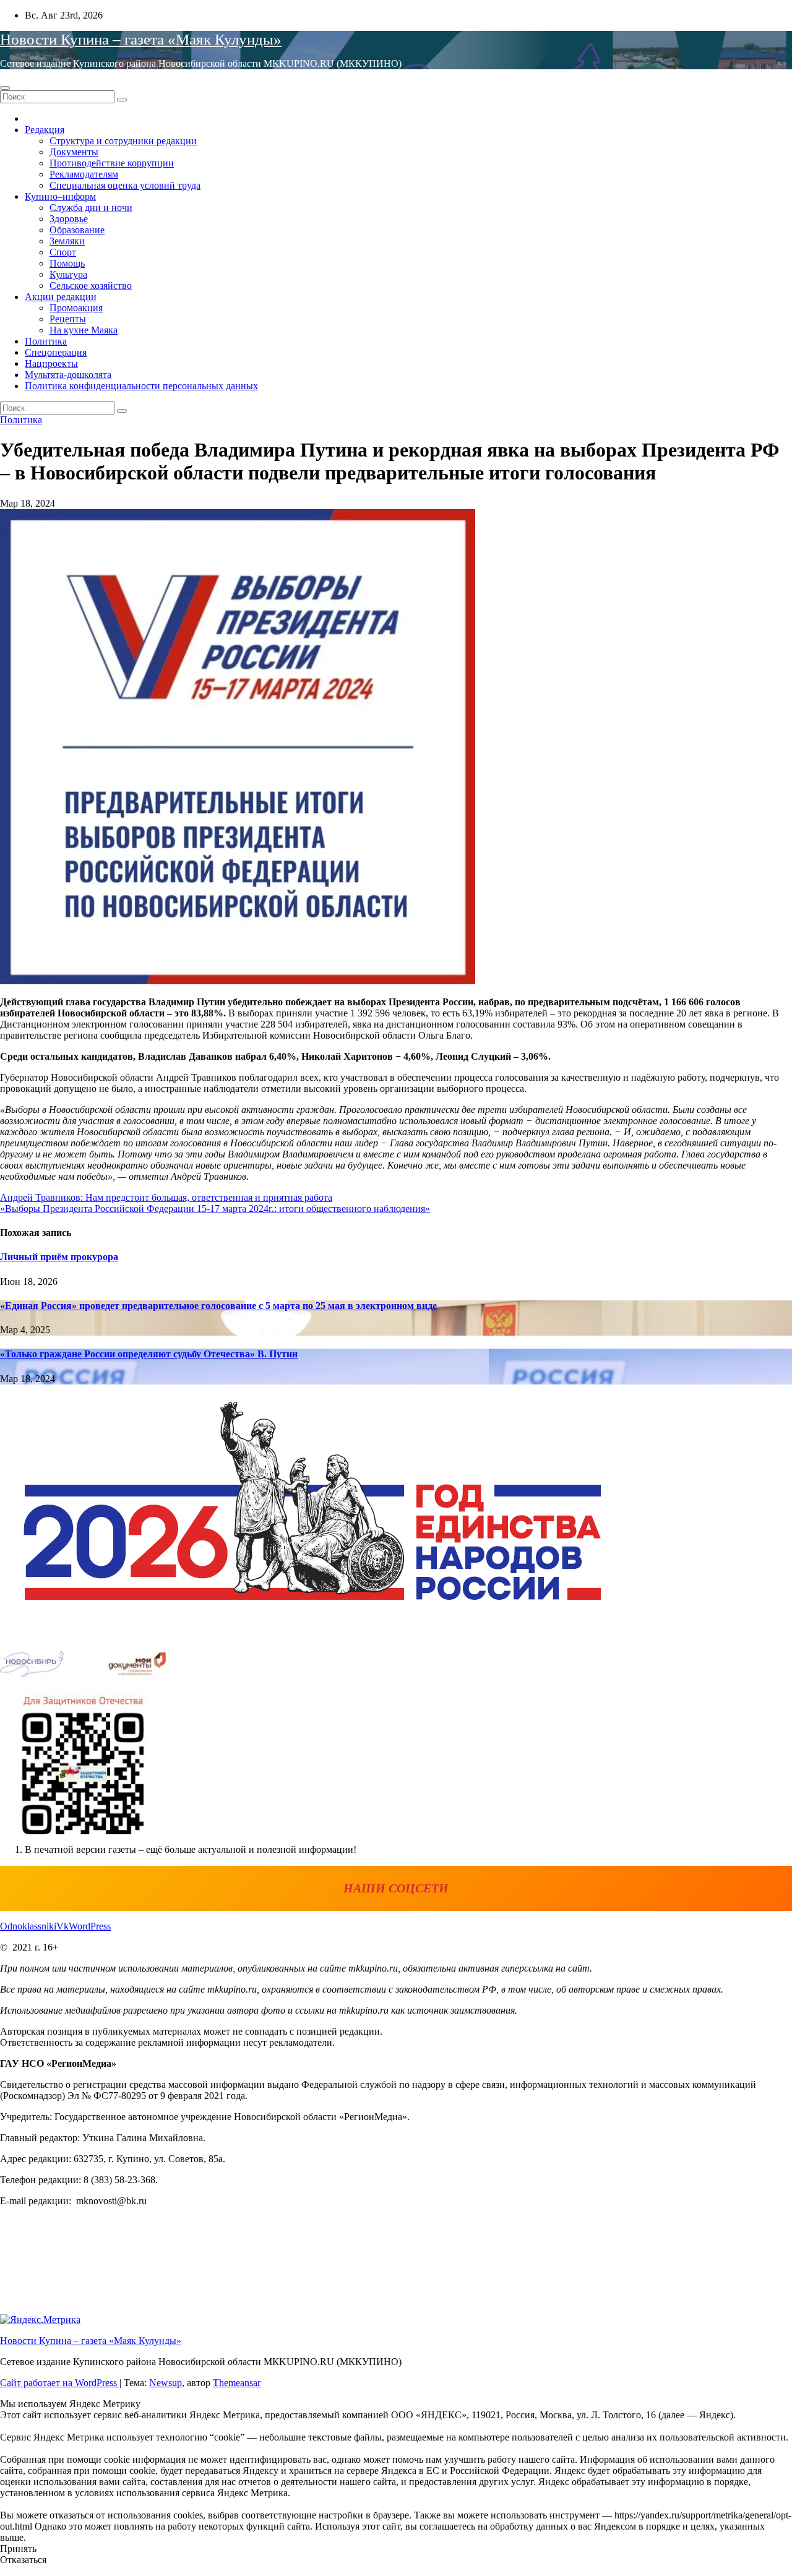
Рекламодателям (84, 174)
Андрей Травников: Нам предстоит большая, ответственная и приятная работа (166, 1197)
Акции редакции (61, 297)
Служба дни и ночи (91, 208)
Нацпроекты (51, 363)
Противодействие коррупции (112, 163)
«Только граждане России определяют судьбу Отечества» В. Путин (149, 1354)
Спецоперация (56, 352)
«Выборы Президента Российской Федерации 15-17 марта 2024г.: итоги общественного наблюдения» (215, 1209)
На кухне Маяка (84, 330)
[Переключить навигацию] (5, 88)
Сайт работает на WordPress (60, 2383)
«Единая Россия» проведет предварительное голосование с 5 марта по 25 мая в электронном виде (218, 1306)
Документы (74, 152)
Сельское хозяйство (91, 286)
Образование (77, 230)
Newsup (166, 2383)
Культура (68, 274)
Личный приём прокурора (59, 1257)
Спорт (63, 252)
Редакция (45, 130)
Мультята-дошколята (68, 375)
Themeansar (237, 2383)
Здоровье (69, 219)
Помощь (67, 263)
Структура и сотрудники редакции (123, 141)
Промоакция (76, 308)
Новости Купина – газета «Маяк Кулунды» (141, 39)
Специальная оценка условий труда (125, 185)
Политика (46, 341)
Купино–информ (60, 196)
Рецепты (68, 319)
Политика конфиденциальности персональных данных (141, 386)
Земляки (67, 241)
